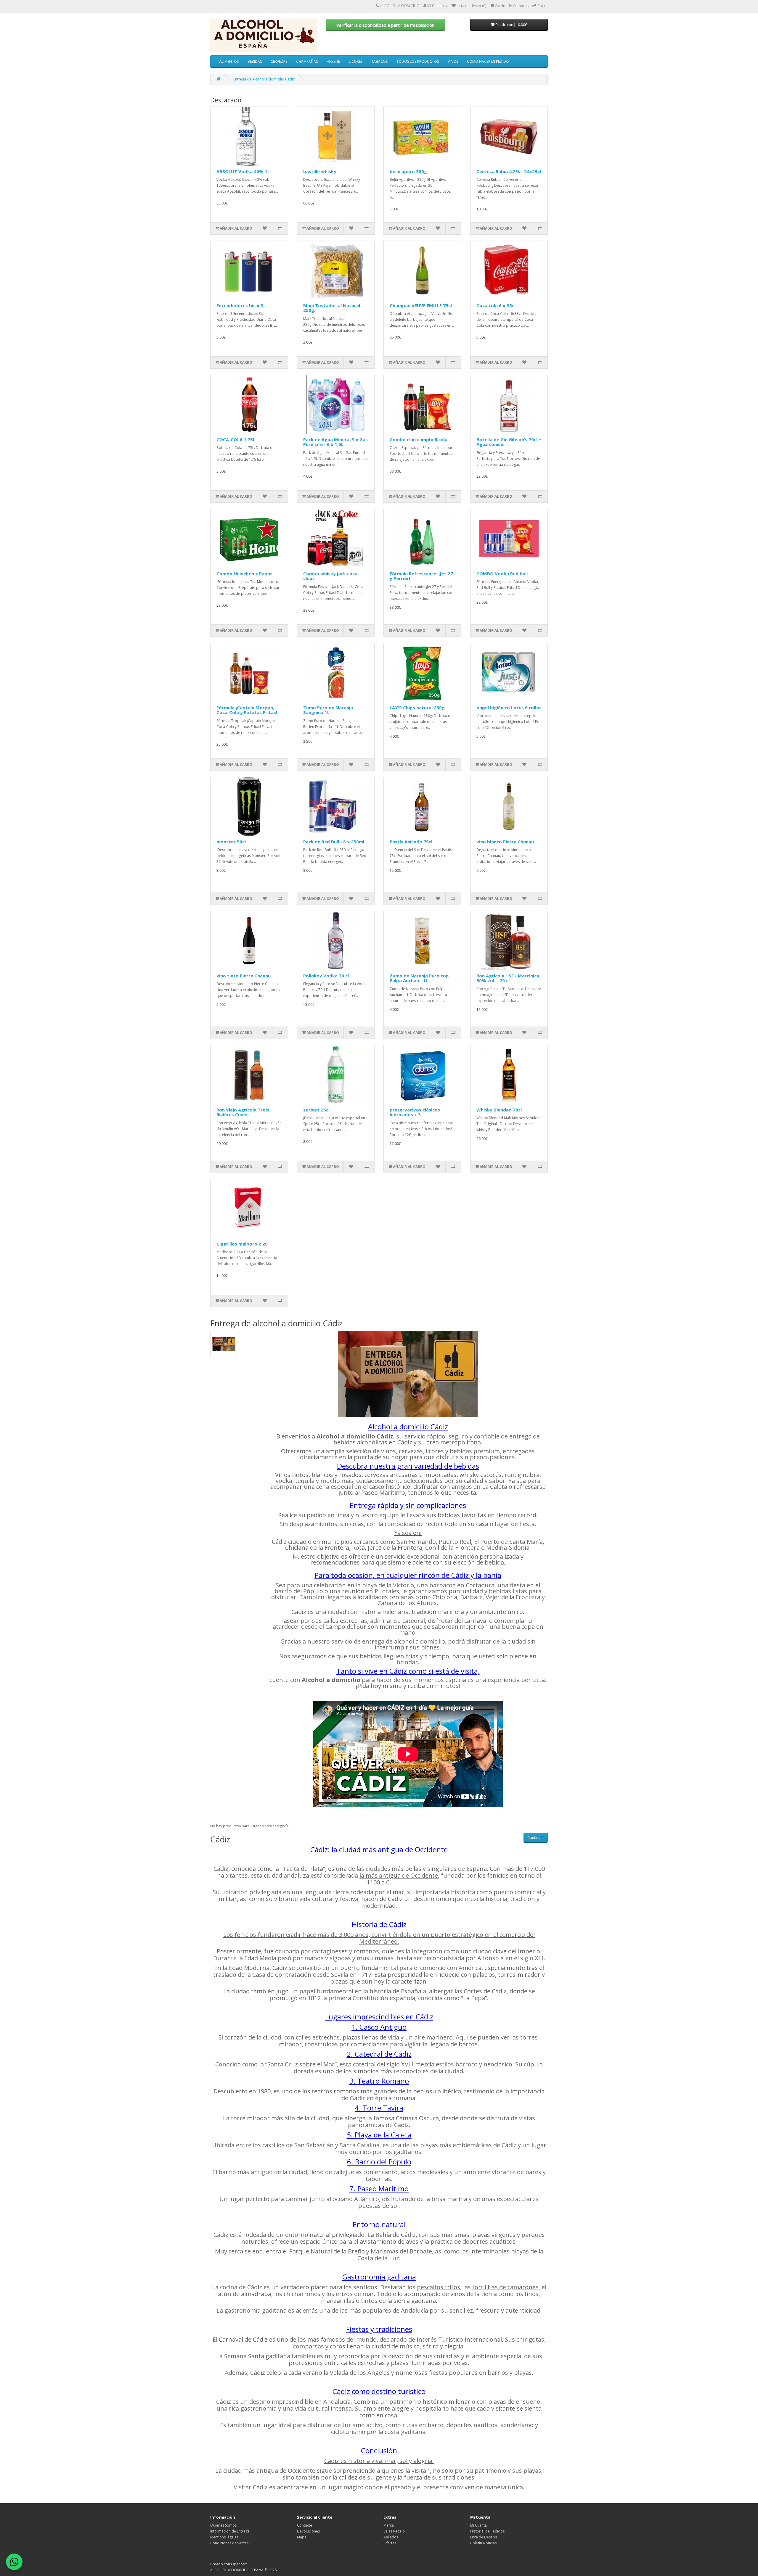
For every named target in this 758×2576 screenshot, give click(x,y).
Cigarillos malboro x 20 (242, 1244)
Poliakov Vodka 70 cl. (327, 976)
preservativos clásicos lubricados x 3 (415, 1112)
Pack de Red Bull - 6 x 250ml (334, 842)
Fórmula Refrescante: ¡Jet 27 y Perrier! (421, 576)
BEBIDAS (255, 61)
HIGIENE (333, 61)
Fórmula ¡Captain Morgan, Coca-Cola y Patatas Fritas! (247, 710)
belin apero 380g (408, 171)
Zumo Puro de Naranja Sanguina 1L (328, 710)
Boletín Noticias (483, 2543)
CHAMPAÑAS (307, 61)
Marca (389, 2525)
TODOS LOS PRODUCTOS (418, 61)
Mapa (302, 2537)
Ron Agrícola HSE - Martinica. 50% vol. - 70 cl (508, 978)
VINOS (453, 61)
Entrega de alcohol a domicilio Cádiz (264, 79)
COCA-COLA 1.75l (235, 439)
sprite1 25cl (316, 1110)
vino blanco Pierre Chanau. (506, 842)
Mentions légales (224, 2537)
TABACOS (379, 61)
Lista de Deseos (484, 2537)
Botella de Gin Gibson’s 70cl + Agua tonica (509, 442)
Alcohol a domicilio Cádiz (408, 1426)
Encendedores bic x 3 (240, 305)
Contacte (305, 2525)
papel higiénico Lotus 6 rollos (509, 708)
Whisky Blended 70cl (499, 1110)
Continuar (536, 1838)
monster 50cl (231, 842)
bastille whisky (320, 171)
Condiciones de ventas (229, 2543)
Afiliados (391, 2537)
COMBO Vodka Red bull (502, 573)
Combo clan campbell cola (419, 439)
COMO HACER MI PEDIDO (488, 61)
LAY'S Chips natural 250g (417, 708)
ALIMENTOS (229, 61)
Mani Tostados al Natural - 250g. (333, 308)
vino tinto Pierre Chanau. (244, 976)
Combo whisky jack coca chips (330, 576)
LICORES (356, 61)
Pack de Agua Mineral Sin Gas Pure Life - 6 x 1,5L (335, 442)
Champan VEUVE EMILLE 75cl (421, 305)
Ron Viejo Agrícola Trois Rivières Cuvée (243, 1112)
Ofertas (390, 2543)
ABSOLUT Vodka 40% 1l (243, 171)
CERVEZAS (279, 61)
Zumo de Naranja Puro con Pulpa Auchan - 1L (419, 978)
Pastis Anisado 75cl (411, 842)
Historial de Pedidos (487, 2531)
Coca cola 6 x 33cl (496, 305)
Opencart (239, 2564)
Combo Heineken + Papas (244, 573)
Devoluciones (308, 2531)
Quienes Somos (223, 2525)
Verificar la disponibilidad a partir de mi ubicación (385, 25)
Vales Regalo (394, 2531)
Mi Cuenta (478, 2525)
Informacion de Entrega (230, 2531)
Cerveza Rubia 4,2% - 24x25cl (509, 171)
